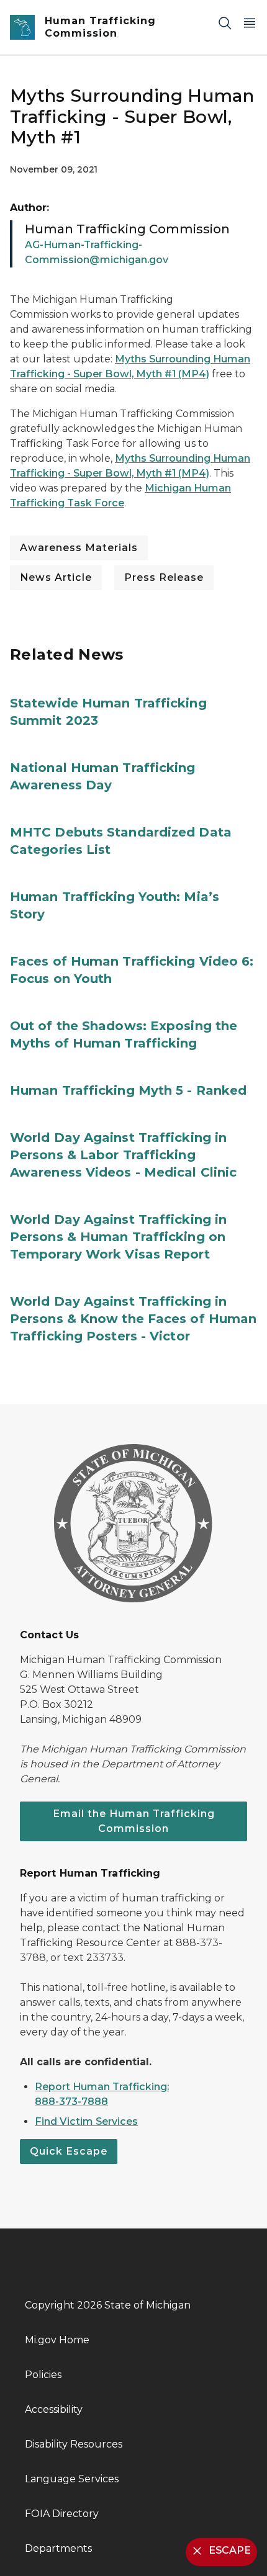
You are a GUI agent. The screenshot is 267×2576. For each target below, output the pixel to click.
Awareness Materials (79, 548)
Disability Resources (74, 2444)
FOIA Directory (62, 2514)
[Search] (225, 23)
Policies (43, 2375)
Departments (58, 2548)
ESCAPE (230, 2550)
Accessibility (54, 2409)
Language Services (72, 2479)
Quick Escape (69, 2151)
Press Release (164, 577)
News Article (56, 577)
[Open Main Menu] (250, 23)
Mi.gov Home (57, 2340)
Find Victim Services (86, 2121)
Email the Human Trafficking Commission (134, 1821)
